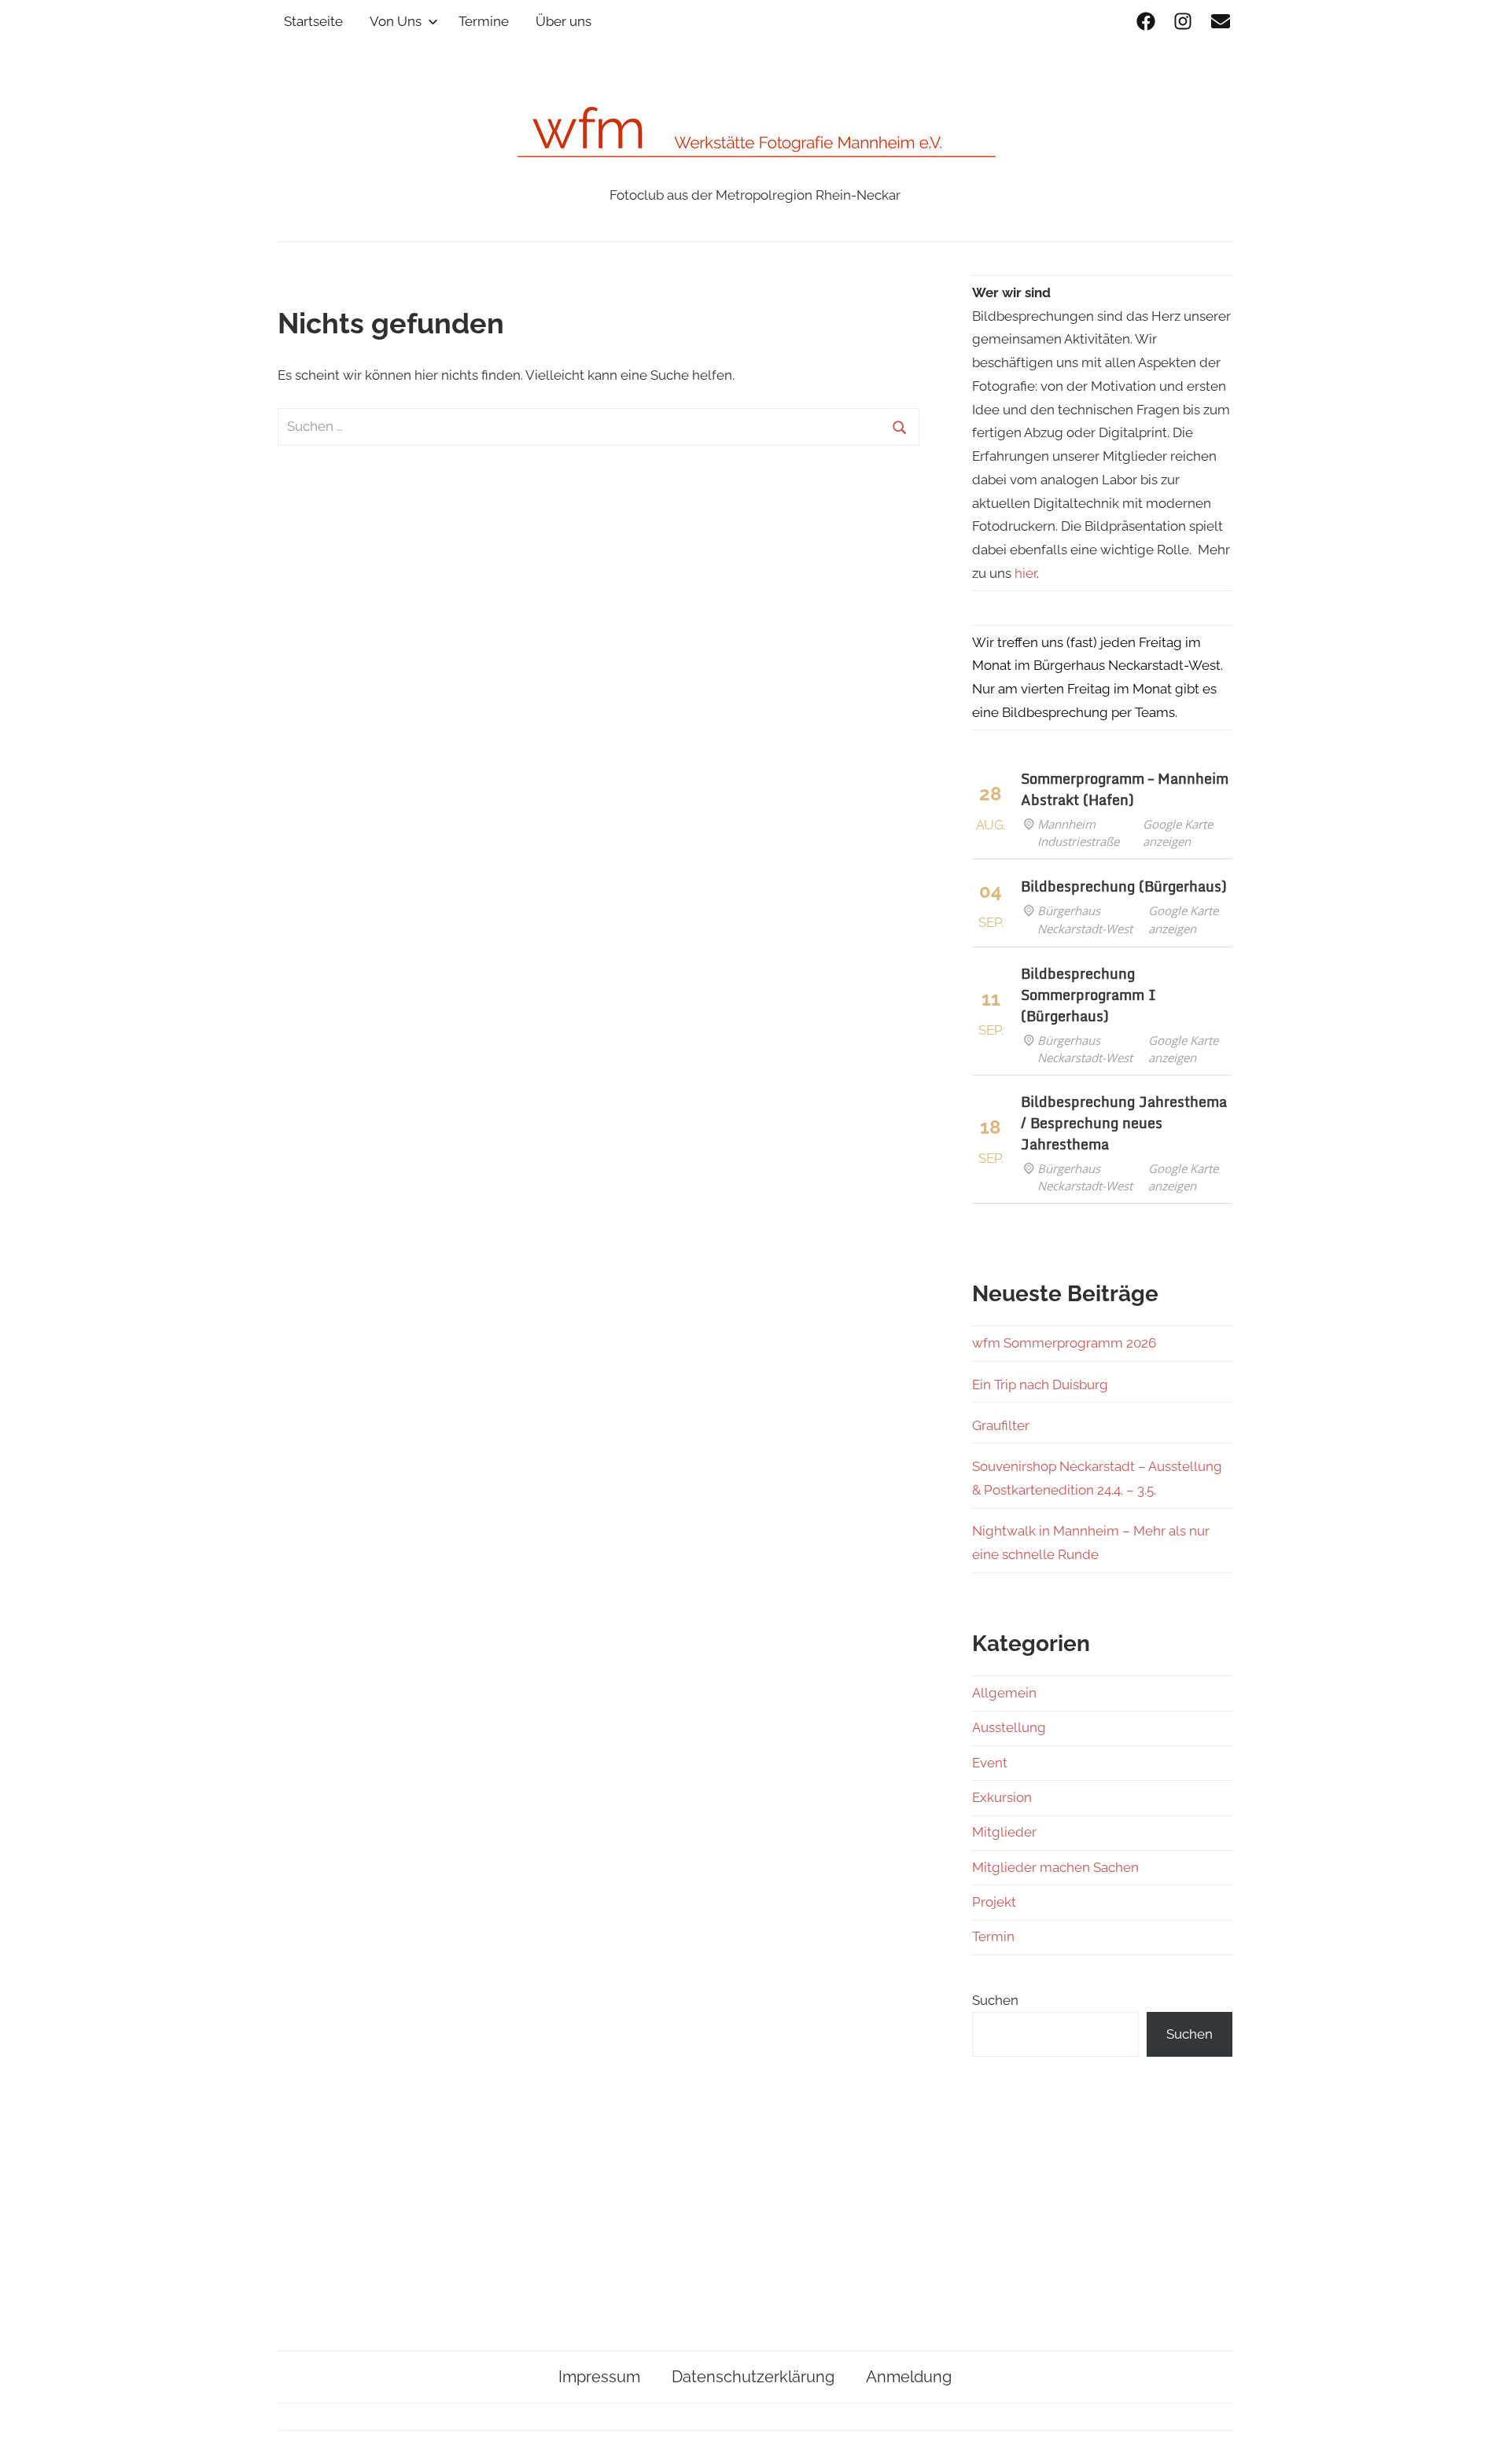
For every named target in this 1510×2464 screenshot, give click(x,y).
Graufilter (1001, 1425)
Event (990, 1763)
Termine (484, 21)
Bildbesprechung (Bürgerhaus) (1124, 886)
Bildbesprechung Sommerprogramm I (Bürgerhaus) (1088, 995)
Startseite (313, 21)
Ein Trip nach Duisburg (1040, 1385)
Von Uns (396, 21)
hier (1026, 573)
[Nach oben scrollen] (1483, 2437)
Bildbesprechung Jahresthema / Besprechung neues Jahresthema (1124, 1123)
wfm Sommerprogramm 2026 (1064, 1343)
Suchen (995, 2000)
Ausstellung (1009, 1727)
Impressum (599, 2377)
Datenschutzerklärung (753, 2377)
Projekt (994, 1902)
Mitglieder (1004, 1832)
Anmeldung (909, 2377)
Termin (993, 1936)
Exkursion (1002, 1797)
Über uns (563, 21)
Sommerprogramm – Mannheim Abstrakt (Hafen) (1125, 789)
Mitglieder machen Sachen (1055, 1867)
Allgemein (1004, 1693)
